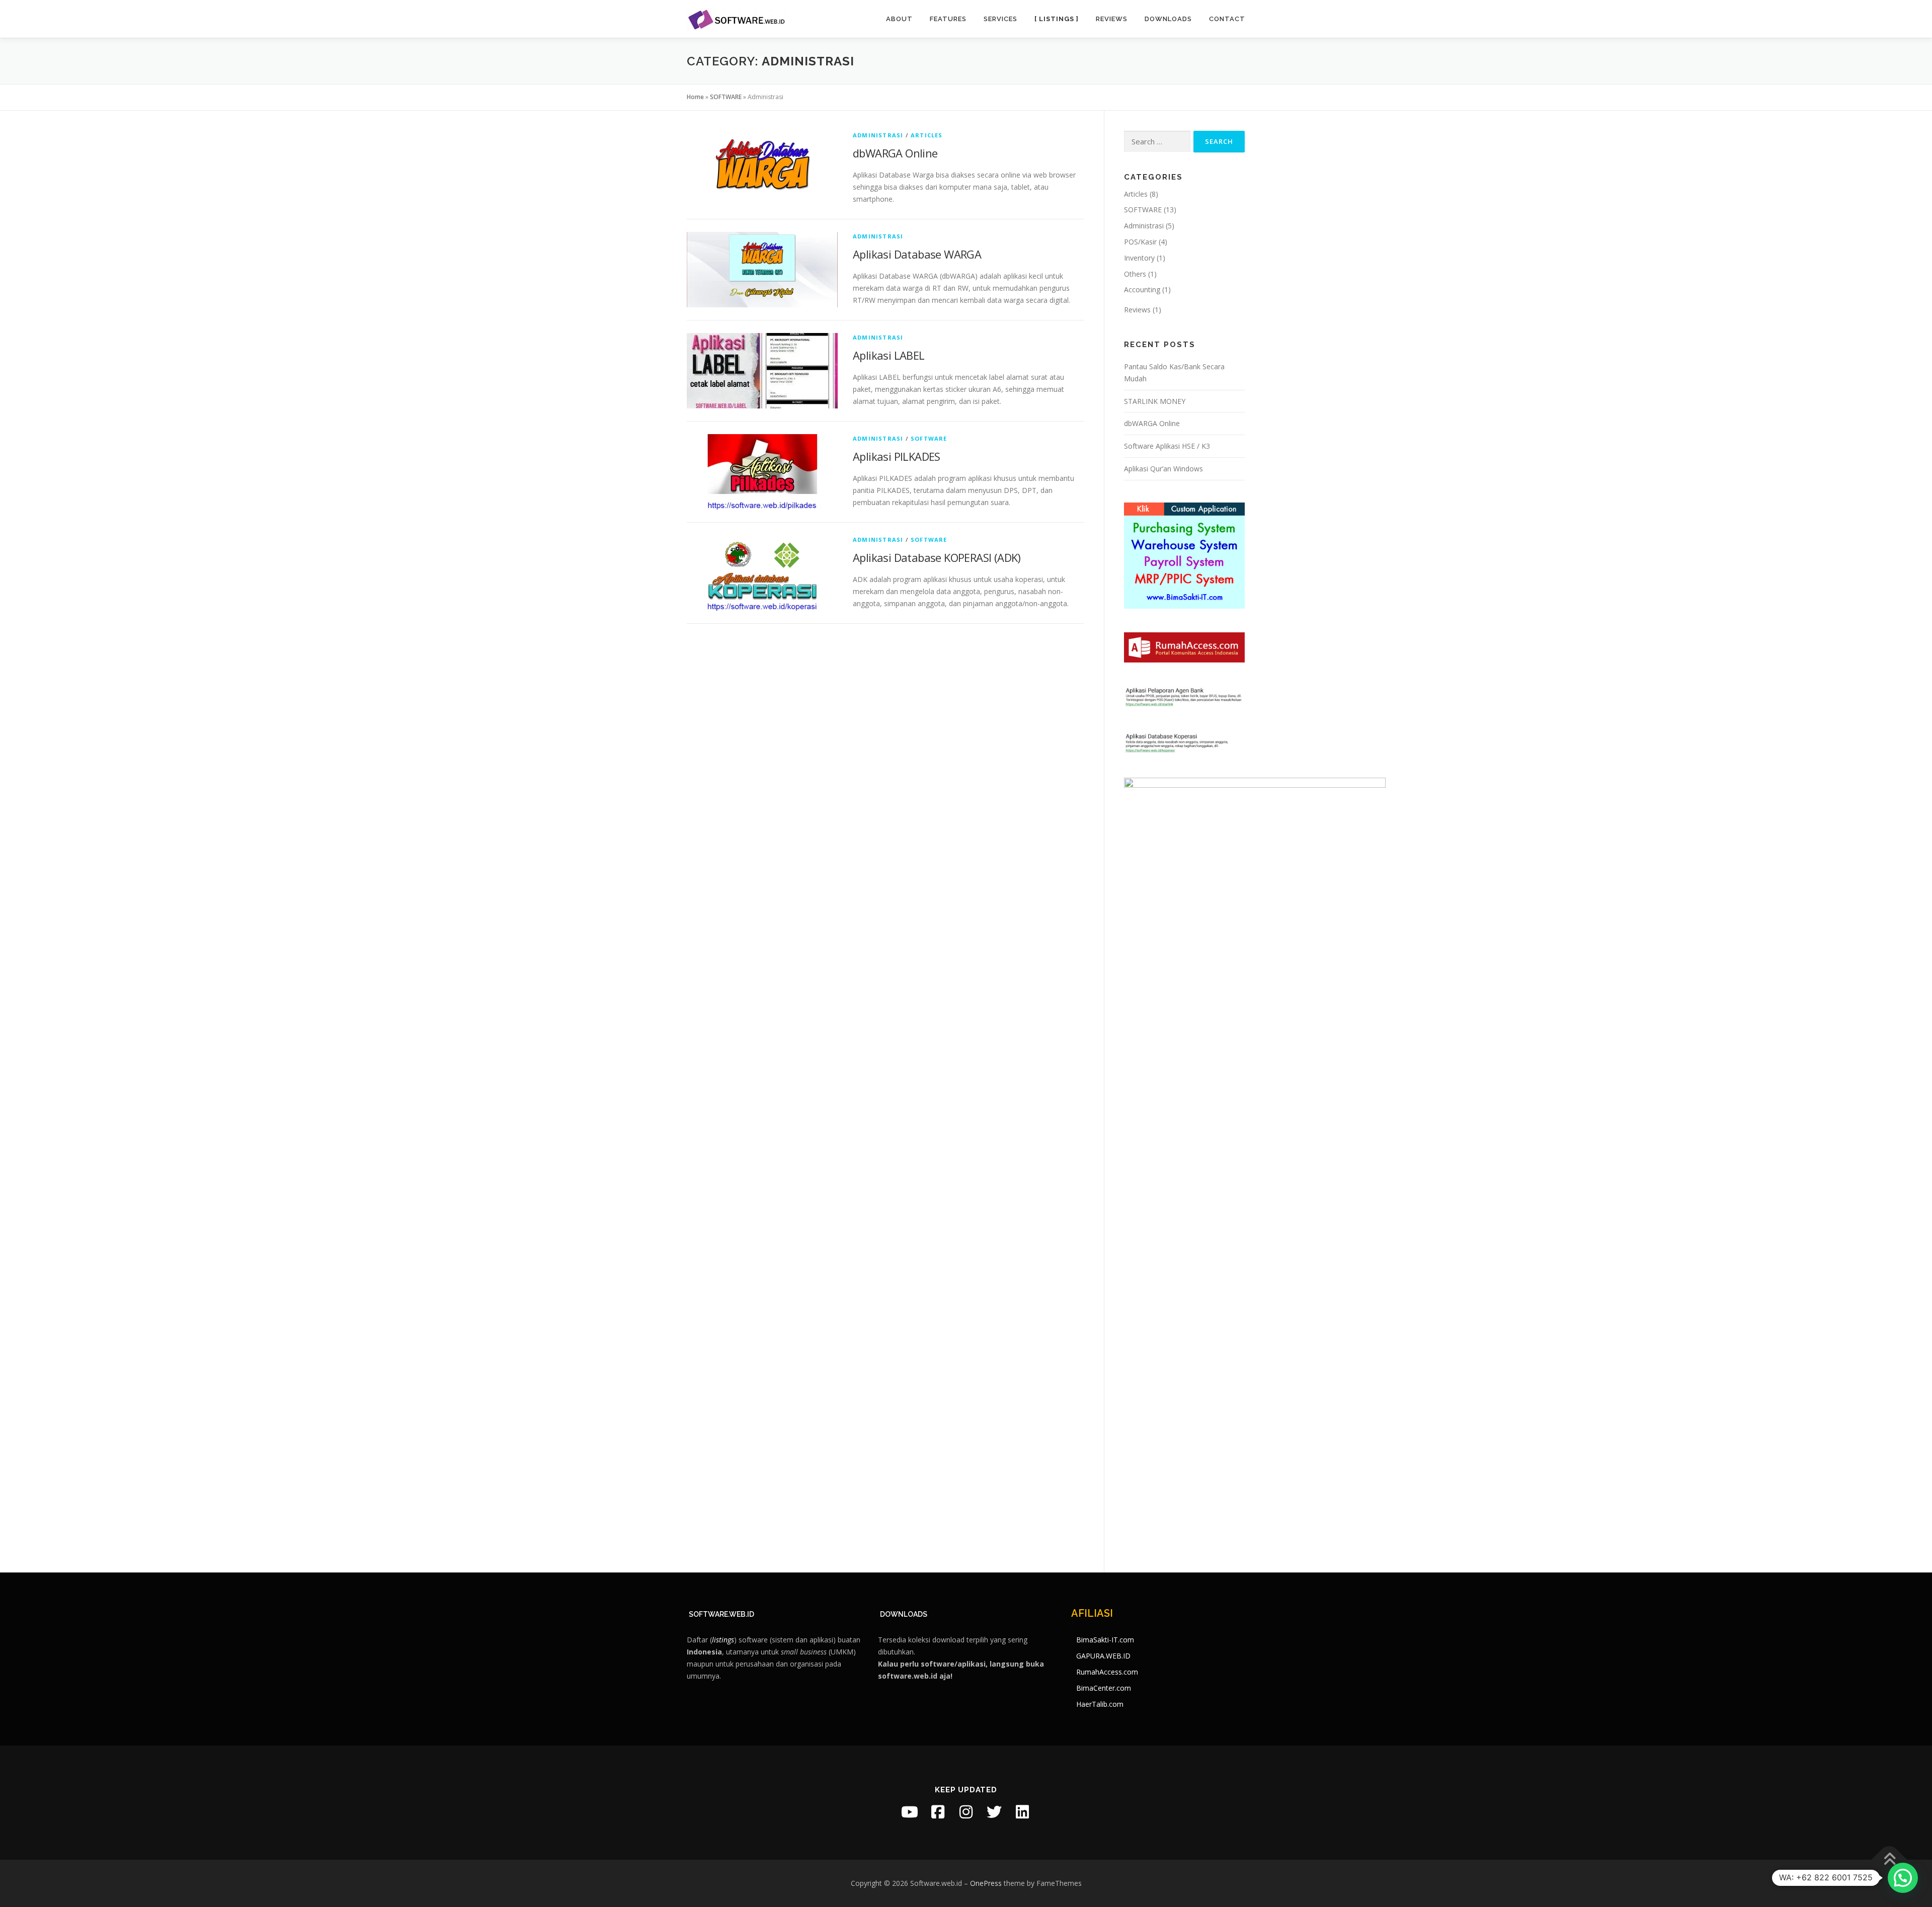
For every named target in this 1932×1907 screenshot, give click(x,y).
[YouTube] (910, 1812)
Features (948, 19)
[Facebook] (938, 1812)
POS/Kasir (1140, 242)
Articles (927, 135)
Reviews (1112, 19)
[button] (1903, 1878)
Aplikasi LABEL (889, 355)
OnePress (986, 1883)
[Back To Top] (1889, 1859)
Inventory (1139, 258)
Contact (1227, 19)
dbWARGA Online (895, 153)
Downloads (1168, 19)
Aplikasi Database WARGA (917, 254)
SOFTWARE (726, 97)
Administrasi (878, 135)
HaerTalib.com (1100, 1704)
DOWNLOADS (904, 1614)
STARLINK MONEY (1155, 401)
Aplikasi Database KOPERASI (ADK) (937, 557)
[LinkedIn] (1022, 1812)
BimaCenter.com (1104, 1688)
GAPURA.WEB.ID (1103, 1656)
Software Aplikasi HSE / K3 (1167, 446)
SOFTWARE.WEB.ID (721, 1614)
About (899, 19)
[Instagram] (966, 1812)
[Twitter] (994, 1812)
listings (723, 1640)
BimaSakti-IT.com (1105, 1640)
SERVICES (1000, 19)
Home (695, 97)
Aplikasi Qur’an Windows (1163, 469)
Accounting (1142, 289)
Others (1135, 274)
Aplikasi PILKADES (897, 456)
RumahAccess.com (1107, 1672)
